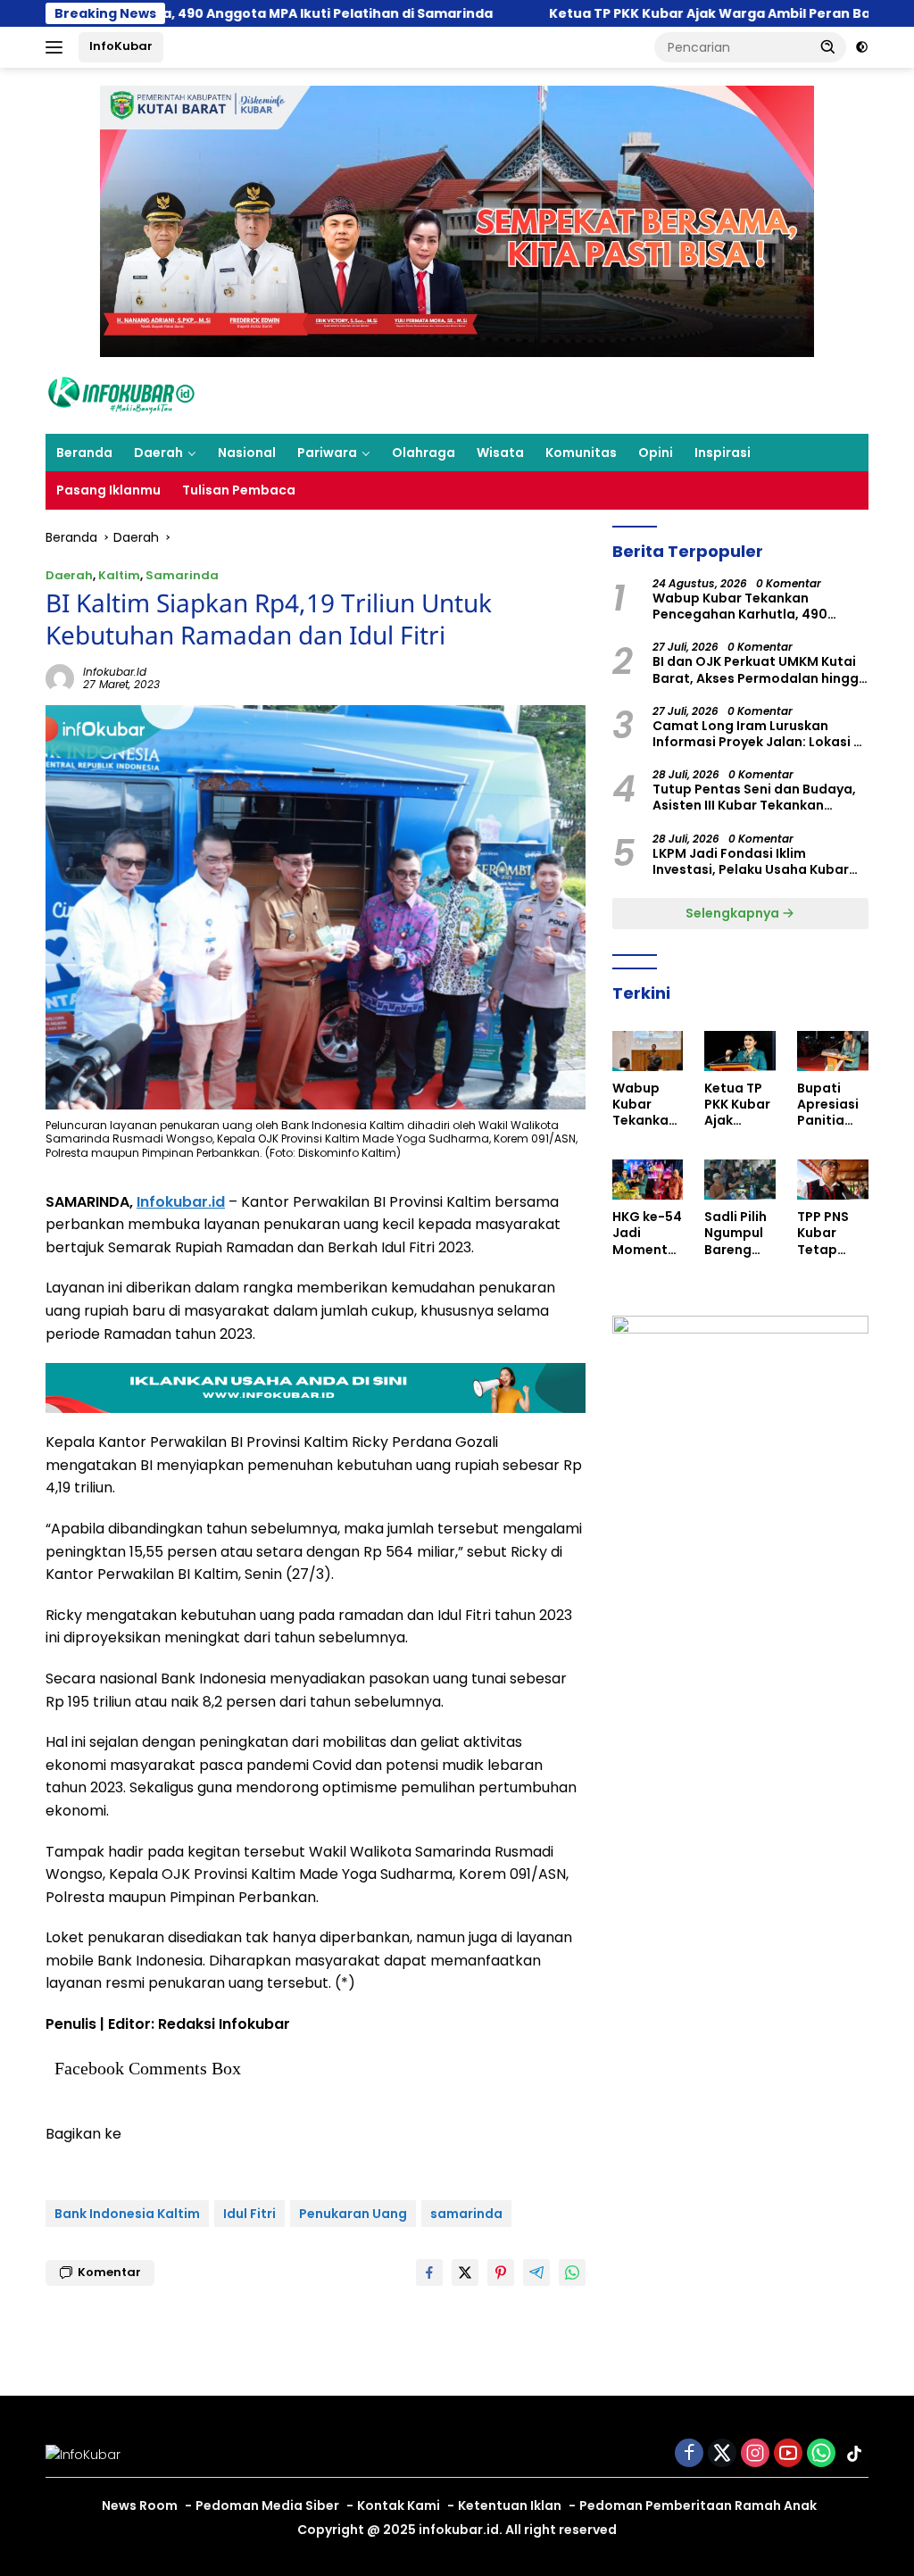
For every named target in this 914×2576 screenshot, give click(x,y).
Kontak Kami (399, 2505)
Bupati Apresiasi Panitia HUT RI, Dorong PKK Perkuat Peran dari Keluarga (831, 1105)
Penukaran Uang (353, 2214)
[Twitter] (722, 2454)
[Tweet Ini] (465, 2273)
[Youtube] (788, 2454)
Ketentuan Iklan (510, 2505)
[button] (828, 46)
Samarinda (182, 575)
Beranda (84, 453)
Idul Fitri (249, 2214)
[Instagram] (755, 2454)
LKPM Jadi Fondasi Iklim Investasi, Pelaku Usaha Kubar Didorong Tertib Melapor (751, 861)
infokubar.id (115, 672)
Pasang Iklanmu (108, 490)
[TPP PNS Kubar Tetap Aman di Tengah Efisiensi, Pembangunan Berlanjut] (833, 1180)
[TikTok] (854, 2454)
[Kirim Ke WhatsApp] (572, 2273)
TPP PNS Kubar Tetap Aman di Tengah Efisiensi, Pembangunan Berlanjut (829, 1233)
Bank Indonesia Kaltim (127, 2214)
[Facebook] (689, 2454)
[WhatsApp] (821, 2454)
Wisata (500, 453)
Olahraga (424, 453)
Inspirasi (723, 453)
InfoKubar (121, 46)
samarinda (466, 2214)
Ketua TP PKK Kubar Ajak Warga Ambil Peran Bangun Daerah (548, 13)
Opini (656, 453)
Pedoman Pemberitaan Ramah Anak (698, 2505)
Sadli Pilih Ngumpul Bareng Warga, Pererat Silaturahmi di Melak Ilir (735, 1233)
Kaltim (119, 575)
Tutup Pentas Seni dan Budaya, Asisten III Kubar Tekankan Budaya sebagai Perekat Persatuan (754, 797)
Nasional (247, 453)
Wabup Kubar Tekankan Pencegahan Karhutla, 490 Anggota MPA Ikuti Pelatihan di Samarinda (754, 606)
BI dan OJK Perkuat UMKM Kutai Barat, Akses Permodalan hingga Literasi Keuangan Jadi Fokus (760, 669)
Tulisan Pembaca (239, 490)
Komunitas (581, 453)
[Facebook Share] (429, 2273)
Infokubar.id (181, 1202)
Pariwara (327, 453)
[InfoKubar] (121, 395)
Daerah (158, 453)
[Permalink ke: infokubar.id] (60, 677)
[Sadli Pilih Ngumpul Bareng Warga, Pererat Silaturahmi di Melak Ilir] (740, 1180)
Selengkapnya (734, 913)
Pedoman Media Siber (267, 2505)
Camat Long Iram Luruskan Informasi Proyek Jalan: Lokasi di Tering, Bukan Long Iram (759, 734)
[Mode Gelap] (862, 47)
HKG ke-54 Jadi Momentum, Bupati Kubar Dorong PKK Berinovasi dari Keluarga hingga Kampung (647, 1233)
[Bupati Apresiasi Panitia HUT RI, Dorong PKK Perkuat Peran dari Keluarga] (833, 1051)
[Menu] (58, 47)
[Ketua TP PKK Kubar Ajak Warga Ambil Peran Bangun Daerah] (740, 1051)
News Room (140, 2505)
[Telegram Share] (536, 2273)
